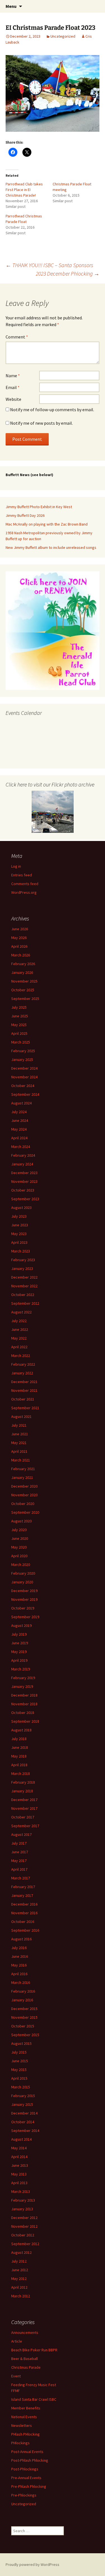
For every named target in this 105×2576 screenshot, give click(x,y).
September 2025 (25, 999)
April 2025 (19, 1033)
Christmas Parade (26, 2367)
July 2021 (19, 1425)
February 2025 (23, 1051)
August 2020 (21, 1521)
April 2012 (19, 2287)
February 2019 (23, 1678)
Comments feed (25, 884)
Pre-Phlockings (24, 2495)
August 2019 (21, 1625)
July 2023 (19, 1216)
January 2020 (22, 1582)
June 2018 (20, 1747)
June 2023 (20, 1225)
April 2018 (19, 1765)
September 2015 (25, 2035)
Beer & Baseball (25, 2359)
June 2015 (20, 2061)
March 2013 (21, 2191)
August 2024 (21, 1103)
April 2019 (19, 1660)
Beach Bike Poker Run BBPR (34, 2350)
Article (17, 2341)
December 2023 (24, 1173)
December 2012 (24, 2218)
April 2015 (19, 2078)
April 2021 (19, 1451)
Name (13, 376)
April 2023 (19, 1242)
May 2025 (19, 1025)
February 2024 (23, 1155)
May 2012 (19, 2279)
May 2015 (19, 2070)
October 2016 (23, 1922)
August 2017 (21, 1834)
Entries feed (22, 875)
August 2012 (21, 2252)
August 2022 (21, 1312)
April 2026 (19, 946)
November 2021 (24, 1390)
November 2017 (24, 1808)
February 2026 (23, 964)
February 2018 (23, 1782)
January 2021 (22, 1477)
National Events (24, 2417)
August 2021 (21, 1417)
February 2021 (23, 1469)
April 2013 (19, 2183)
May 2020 (19, 1547)
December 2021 (24, 1382)
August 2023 (21, 1208)
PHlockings (20, 2443)
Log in (16, 866)
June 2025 (20, 1016)
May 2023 (19, 1234)
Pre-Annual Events (26, 2478)
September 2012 (25, 2244)
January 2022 (22, 1373)
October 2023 (23, 1190)
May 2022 (19, 1338)
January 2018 (22, 1791)
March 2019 (21, 1669)
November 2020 (24, 1495)
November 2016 (24, 1913)
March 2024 (21, 1147)
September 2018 (25, 1721)
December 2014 (24, 2113)
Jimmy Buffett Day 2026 (25, 515)
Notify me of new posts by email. (41, 423)
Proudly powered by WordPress (32, 2564)
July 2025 (19, 1007)
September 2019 (25, 1617)
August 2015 (21, 2043)
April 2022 (19, 1347)
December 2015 (24, 2009)
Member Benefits (26, 2408)
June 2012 (20, 2270)
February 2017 (23, 1887)
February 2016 (23, 1991)
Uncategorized (63, 36)
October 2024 (23, 1086)
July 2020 (19, 1530)
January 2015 (22, 2104)
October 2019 (23, 1608)
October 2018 (23, 1713)
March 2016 (21, 1982)
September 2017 (25, 1826)
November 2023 (24, 1181)
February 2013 (23, 2200)
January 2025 (22, 1059)
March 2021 (21, 1460)
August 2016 (21, 1939)
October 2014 (23, 2122)
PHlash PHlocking (25, 2434)
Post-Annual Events (27, 2452)
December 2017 (24, 1800)
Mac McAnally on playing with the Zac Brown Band (47, 524)
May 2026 (19, 938)
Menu (11, 6)
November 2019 (24, 1599)
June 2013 (20, 2165)
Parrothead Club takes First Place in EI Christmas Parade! (24, 190)
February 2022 (23, 1364)
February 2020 (23, 1573)
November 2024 (24, 1077)
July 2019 (19, 1634)
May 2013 (19, 2174)
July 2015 (19, 2052)
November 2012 (24, 2226)
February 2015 (23, 2096)
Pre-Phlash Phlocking (29, 2486)
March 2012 (21, 2296)
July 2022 (19, 1321)
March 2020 (21, 1565)
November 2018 (24, 1704)
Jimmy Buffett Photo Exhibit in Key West (39, 507)
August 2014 (21, 2139)
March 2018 (21, 1774)
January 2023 (22, 1268)
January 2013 (22, 2209)
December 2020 (24, 1486)
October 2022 (23, 1295)
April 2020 (19, 1556)
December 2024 (24, 1068)
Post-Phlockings (25, 2469)
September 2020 (25, 1512)
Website (13, 399)
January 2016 (22, 2000)
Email (13, 387)
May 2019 (19, 1652)
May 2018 (19, 1756)
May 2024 (19, 1129)
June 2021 (20, 1434)
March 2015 (21, 2087)
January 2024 (22, 1164)
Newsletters (22, 2425)
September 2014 (25, 2131)
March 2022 (21, 1356)
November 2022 (24, 1286)
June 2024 (20, 1120)
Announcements (25, 2332)
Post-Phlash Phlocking (30, 2460)
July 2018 (19, 1739)
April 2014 (19, 2157)
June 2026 (20, 929)
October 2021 (23, 1399)
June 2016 (20, 1956)
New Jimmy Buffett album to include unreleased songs (51, 547)
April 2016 (19, 1974)
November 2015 (24, 2017)
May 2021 (19, 1443)
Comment (17, 337)
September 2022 (25, 1303)
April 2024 (19, 1138)
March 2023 (21, 1251)
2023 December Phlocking (68, 273)
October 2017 (23, 1817)
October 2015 (23, 2026)
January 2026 (22, 972)
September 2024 (25, 1094)
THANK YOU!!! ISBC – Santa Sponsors (49, 265)
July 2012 (19, 2261)
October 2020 (23, 1504)
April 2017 (19, 1869)
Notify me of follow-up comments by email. (52, 410)
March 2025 (21, 1042)
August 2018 (21, 1730)
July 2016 (19, 1948)
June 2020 (20, 1538)
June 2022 (20, 1329)
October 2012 (23, 2235)
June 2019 (20, 1643)
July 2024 (19, 1112)
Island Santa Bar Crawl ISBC (34, 2399)
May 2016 (19, 1965)
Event (16, 2376)
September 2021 (25, 1408)
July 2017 (19, 1843)
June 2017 (20, 1852)
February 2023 (23, 1260)
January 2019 (22, 1686)
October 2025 (23, 990)
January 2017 (22, 1895)
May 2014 (19, 2148)
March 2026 (21, 955)
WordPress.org (24, 892)
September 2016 (25, 1930)
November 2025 (24, 981)
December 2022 (24, 1277)
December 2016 (24, 1904)
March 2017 (21, 1878)
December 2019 (24, 1591)
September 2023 (25, 1199)
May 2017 (19, 1861)
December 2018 (24, 1695)
